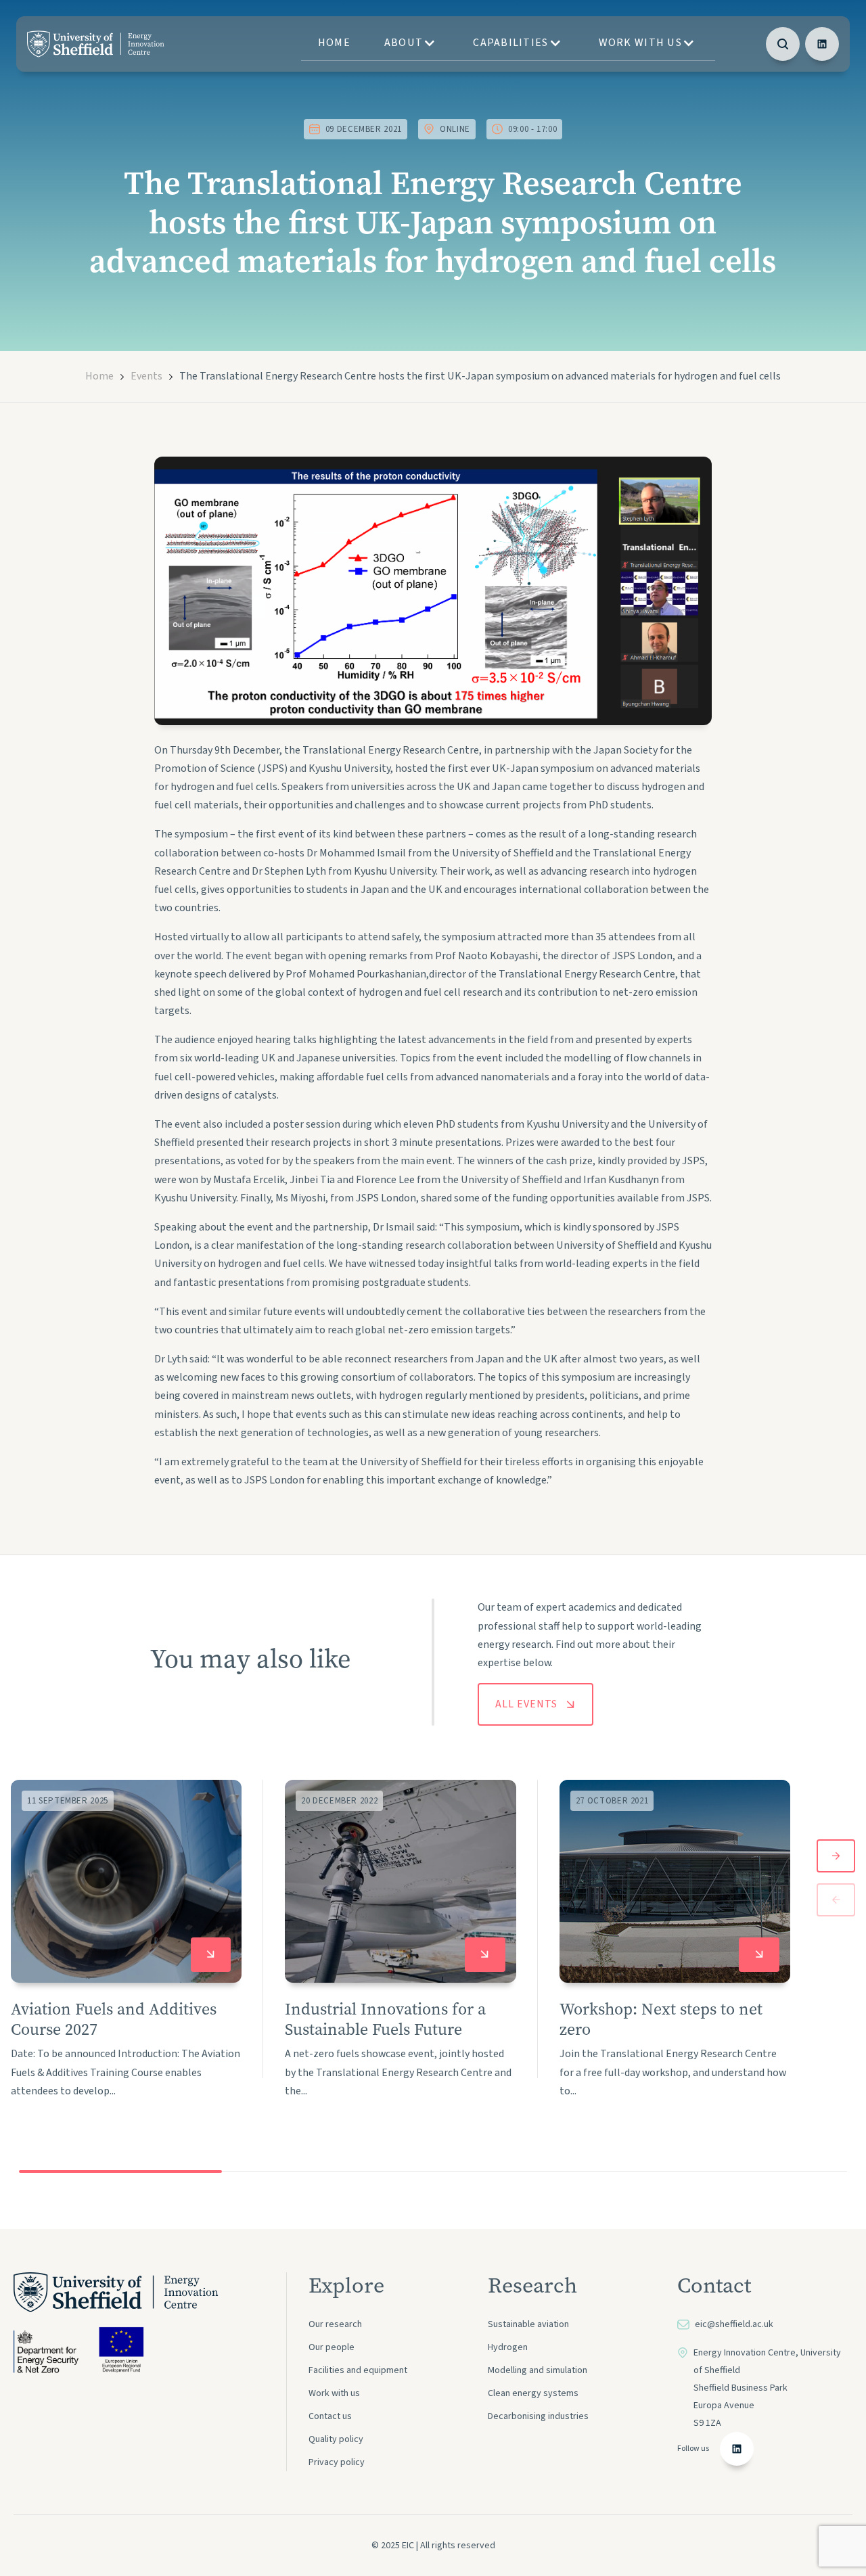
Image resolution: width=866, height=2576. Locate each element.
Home (334, 43)
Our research (335, 2324)
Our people (332, 2347)
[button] (836, 1856)
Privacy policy (337, 2462)
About (404, 43)
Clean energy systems (533, 2393)
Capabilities (510, 43)
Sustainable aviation (528, 2324)
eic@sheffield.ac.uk (734, 2324)
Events (146, 376)
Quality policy (336, 2439)
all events (526, 1704)
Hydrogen (508, 2347)
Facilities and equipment (358, 2370)
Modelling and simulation (538, 2370)
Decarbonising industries (538, 2416)
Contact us (330, 2416)
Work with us (640, 43)
